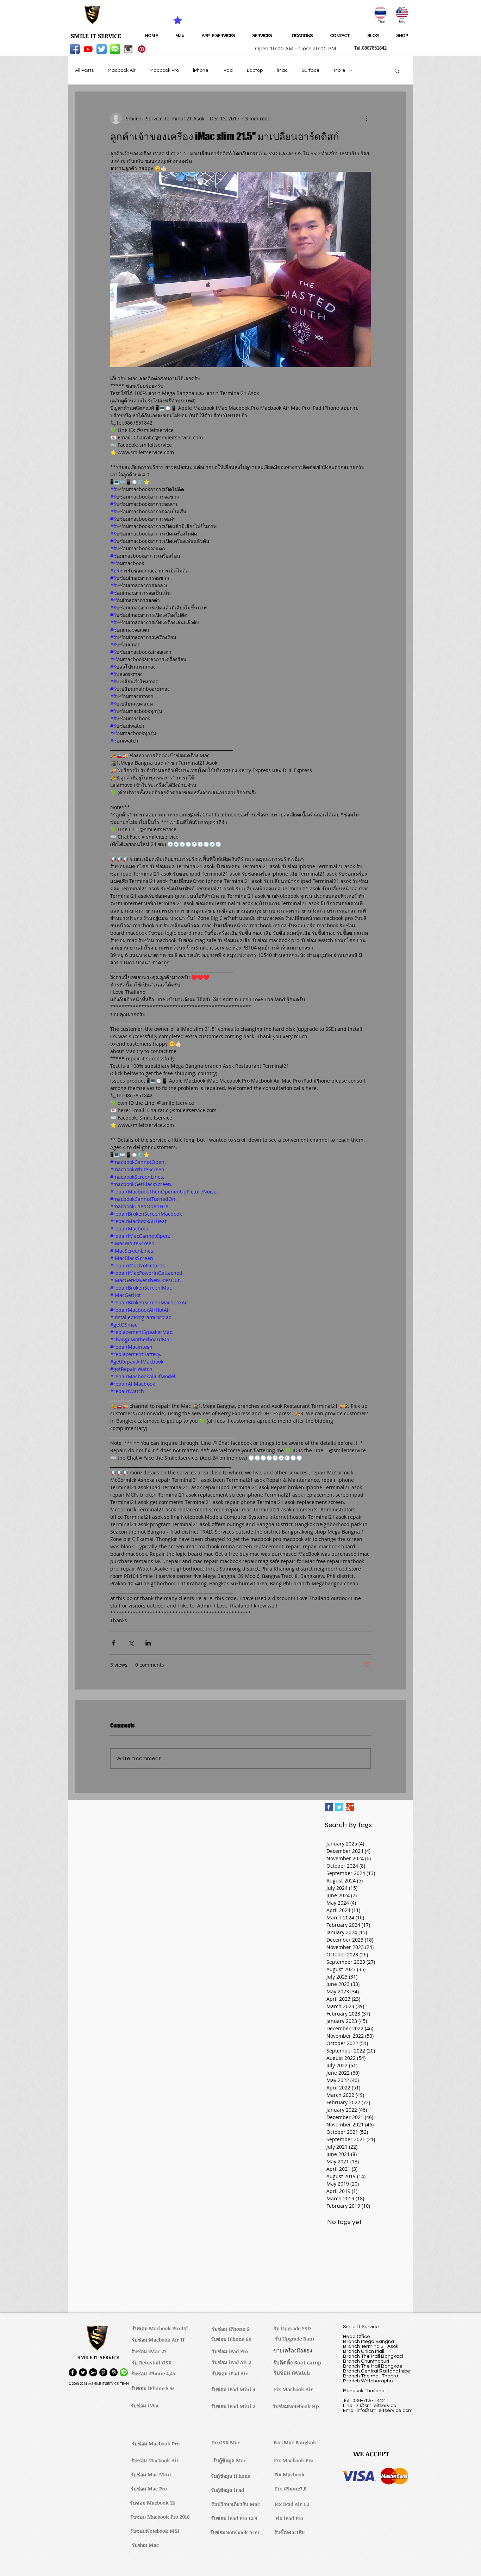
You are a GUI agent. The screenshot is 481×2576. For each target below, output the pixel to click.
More (340, 70)
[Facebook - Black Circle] (73, 2372)
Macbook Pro (164, 70)
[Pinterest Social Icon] (142, 49)
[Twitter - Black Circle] (83, 2372)
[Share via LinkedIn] (148, 1643)
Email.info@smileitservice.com (378, 2411)
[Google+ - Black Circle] (93, 2372)
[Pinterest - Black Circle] (103, 2372)
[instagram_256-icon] (128, 49)
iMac (282, 70)
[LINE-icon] (115, 49)
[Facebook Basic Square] (329, 1807)
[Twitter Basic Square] (339, 1807)
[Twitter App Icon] (102, 49)
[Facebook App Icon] (75, 49)
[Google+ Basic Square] (350, 1807)
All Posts (84, 70)
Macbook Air (122, 70)
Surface (311, 70)
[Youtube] (88, 49)
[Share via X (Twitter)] (131, 1643)
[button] (293, 48)
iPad (228, 70)
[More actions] (367, 118)
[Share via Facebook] (114, 1643)
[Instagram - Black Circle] (114, 2372)
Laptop (255, 70)
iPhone (201, 70)
